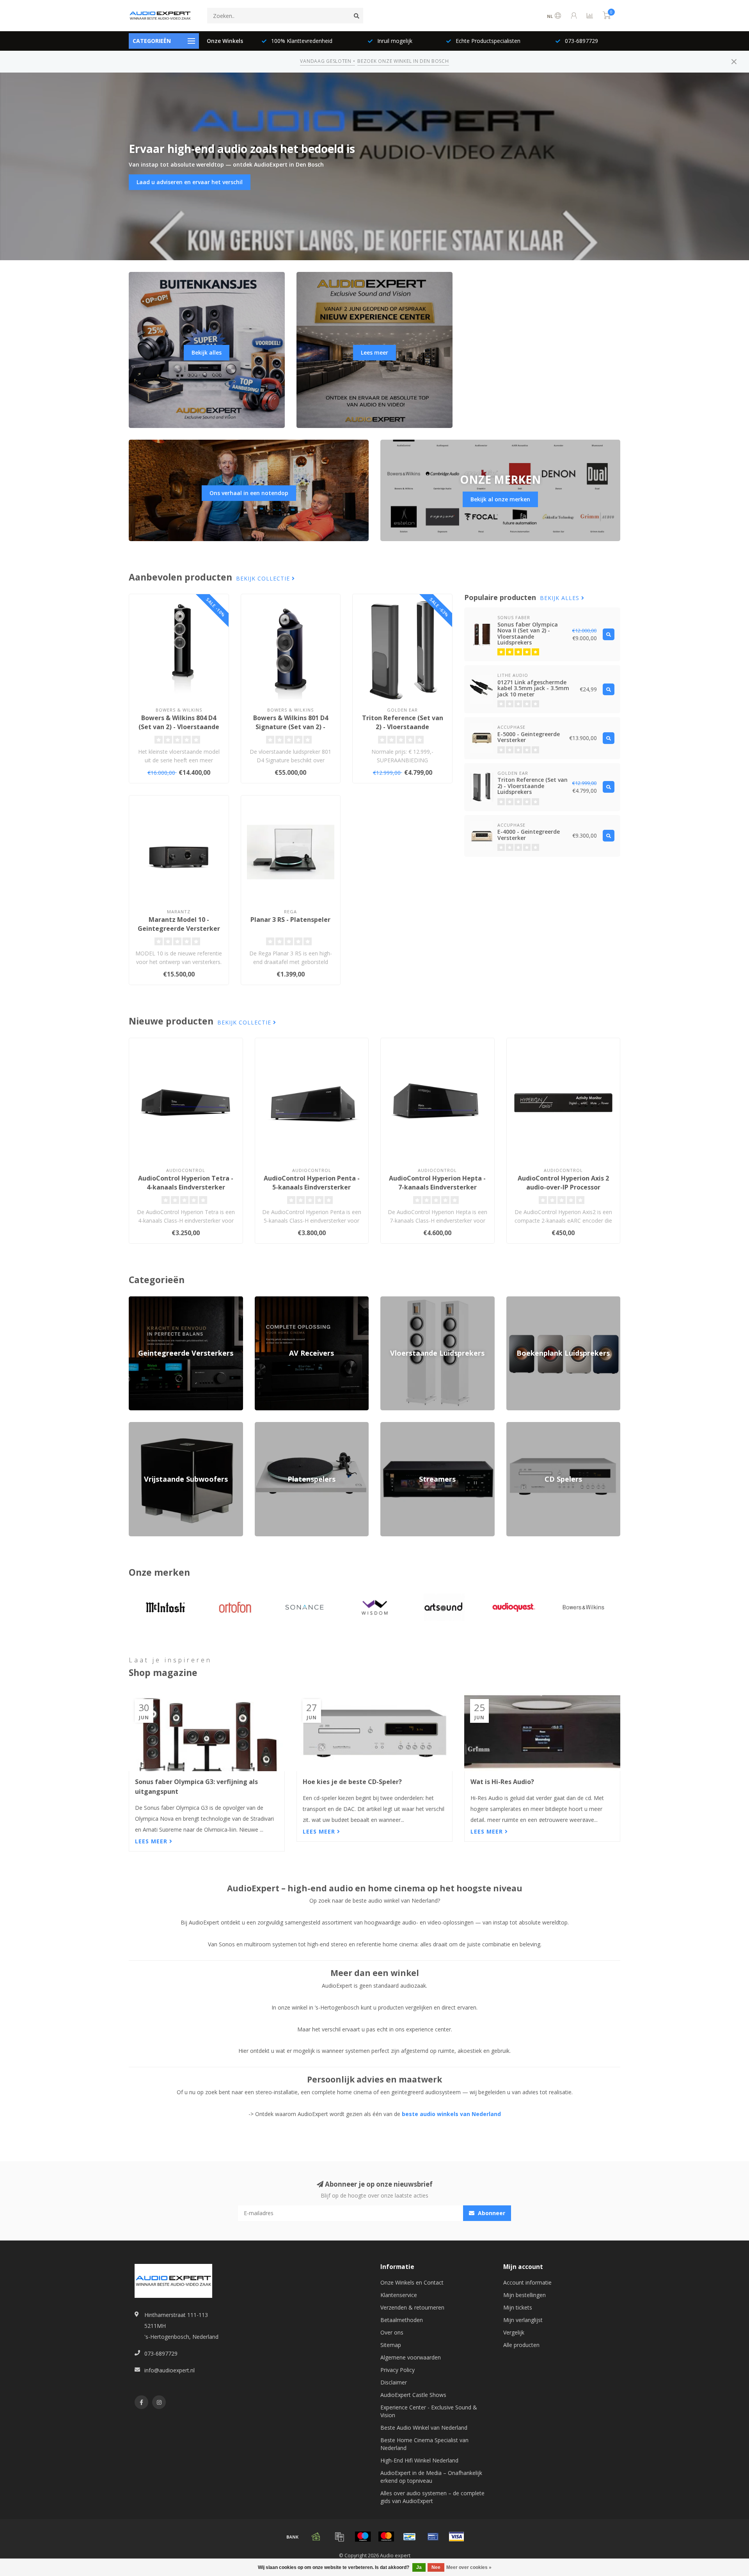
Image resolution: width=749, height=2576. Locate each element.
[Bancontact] (410, 2537)
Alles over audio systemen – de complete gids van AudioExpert (432, 2497)
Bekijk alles (207, 352)
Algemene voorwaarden (411, 2357)
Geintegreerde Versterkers (162, 1300)
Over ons (392, 2332)
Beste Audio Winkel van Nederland (424, 2428)
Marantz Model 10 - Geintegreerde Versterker (179, 924)
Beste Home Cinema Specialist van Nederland (424, 2444)
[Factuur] (339, 2537)
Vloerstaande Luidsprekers (414, 1300)
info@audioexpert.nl (170, 2370)
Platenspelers (272, 1426)
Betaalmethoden (402, 2320)
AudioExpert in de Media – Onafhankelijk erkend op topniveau (431, 2477)
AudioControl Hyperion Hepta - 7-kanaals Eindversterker (437, 1183)
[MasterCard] (386, 2537)
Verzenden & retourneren (412, 2307)
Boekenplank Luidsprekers (540, 1300)
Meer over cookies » (469, 2567)
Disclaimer (394, 2382)
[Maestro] (363, 2537)
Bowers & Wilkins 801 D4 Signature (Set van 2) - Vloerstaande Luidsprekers (291, 727)
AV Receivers (271, 1300)
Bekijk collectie (264, 578)
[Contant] (316, 2537)
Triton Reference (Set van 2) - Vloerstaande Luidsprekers (403, 727)
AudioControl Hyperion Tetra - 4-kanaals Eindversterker (186, 1183)
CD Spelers (520, 1426)
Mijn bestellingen (524, 2295)
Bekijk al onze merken (500, 499)
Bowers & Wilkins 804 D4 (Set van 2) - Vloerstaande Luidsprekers (179, 727)
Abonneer (491, 2213)
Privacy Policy (398, 2370)
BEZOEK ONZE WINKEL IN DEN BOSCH (403, 61)
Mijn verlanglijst (523, 2320)
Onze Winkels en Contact (412, 2282)
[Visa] (456, 2537)
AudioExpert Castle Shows (413, 2395)
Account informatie (527, 2282)
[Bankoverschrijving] (293, 2537)
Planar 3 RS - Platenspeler (290, 920)
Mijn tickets (518, 2307)
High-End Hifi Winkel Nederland (419, 2460)
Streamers (393, 1426)
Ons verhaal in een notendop (249, 493)
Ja (419, 2567)
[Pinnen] (433, 2537)
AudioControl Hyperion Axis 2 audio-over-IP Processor (563, 1183)
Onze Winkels (225, 41)
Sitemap (391, 2345)
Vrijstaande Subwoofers (159, 1426)
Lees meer (374, 352)
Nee (436, 2567)
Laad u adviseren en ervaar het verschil (190, 182)
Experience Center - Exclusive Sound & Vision (429, 2411)
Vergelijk (514, 2332)
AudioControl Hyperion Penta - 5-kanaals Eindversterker (312, 1183)
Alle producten (521, 2345)
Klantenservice (399, 2295)
